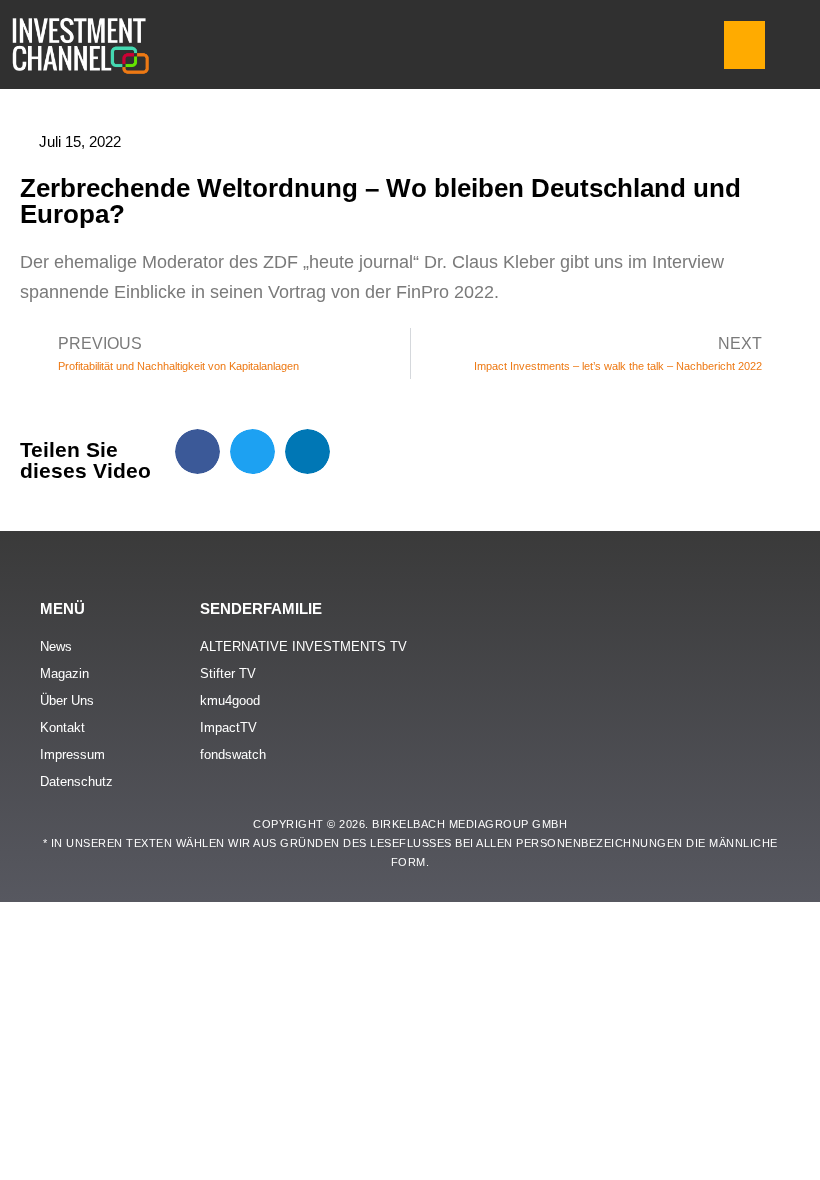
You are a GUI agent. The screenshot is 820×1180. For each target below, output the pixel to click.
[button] (744, 45)
